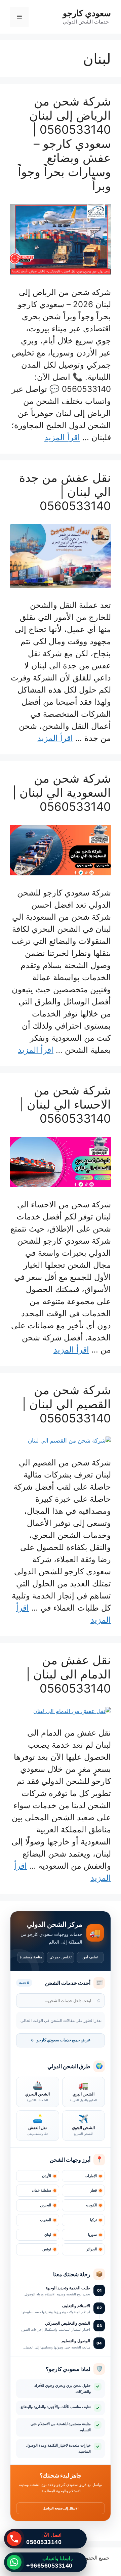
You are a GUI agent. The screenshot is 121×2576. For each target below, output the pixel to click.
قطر (93, 2190)
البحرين (46, 2205)
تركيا (93, 2220)
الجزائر (92, 2249)
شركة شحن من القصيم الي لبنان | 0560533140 (67, 1404)
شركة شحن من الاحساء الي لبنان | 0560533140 (65, 1104)
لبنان (48, 2235)
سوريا (92, 2235)
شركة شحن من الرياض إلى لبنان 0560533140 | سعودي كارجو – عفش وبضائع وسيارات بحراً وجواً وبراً (64, 143)
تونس (47, 2249)
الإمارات (91, 2176)
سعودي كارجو (87, 13)
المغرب (46, 2220)
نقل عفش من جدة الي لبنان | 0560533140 (65, 492)
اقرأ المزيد (62, 437)
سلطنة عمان (42, 2190)
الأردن (47, 2176)
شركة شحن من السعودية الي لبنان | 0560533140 (62, 792)
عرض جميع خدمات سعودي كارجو (61, 2040)
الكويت (91, 2205)
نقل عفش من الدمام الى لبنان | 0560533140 (69, 1674)
